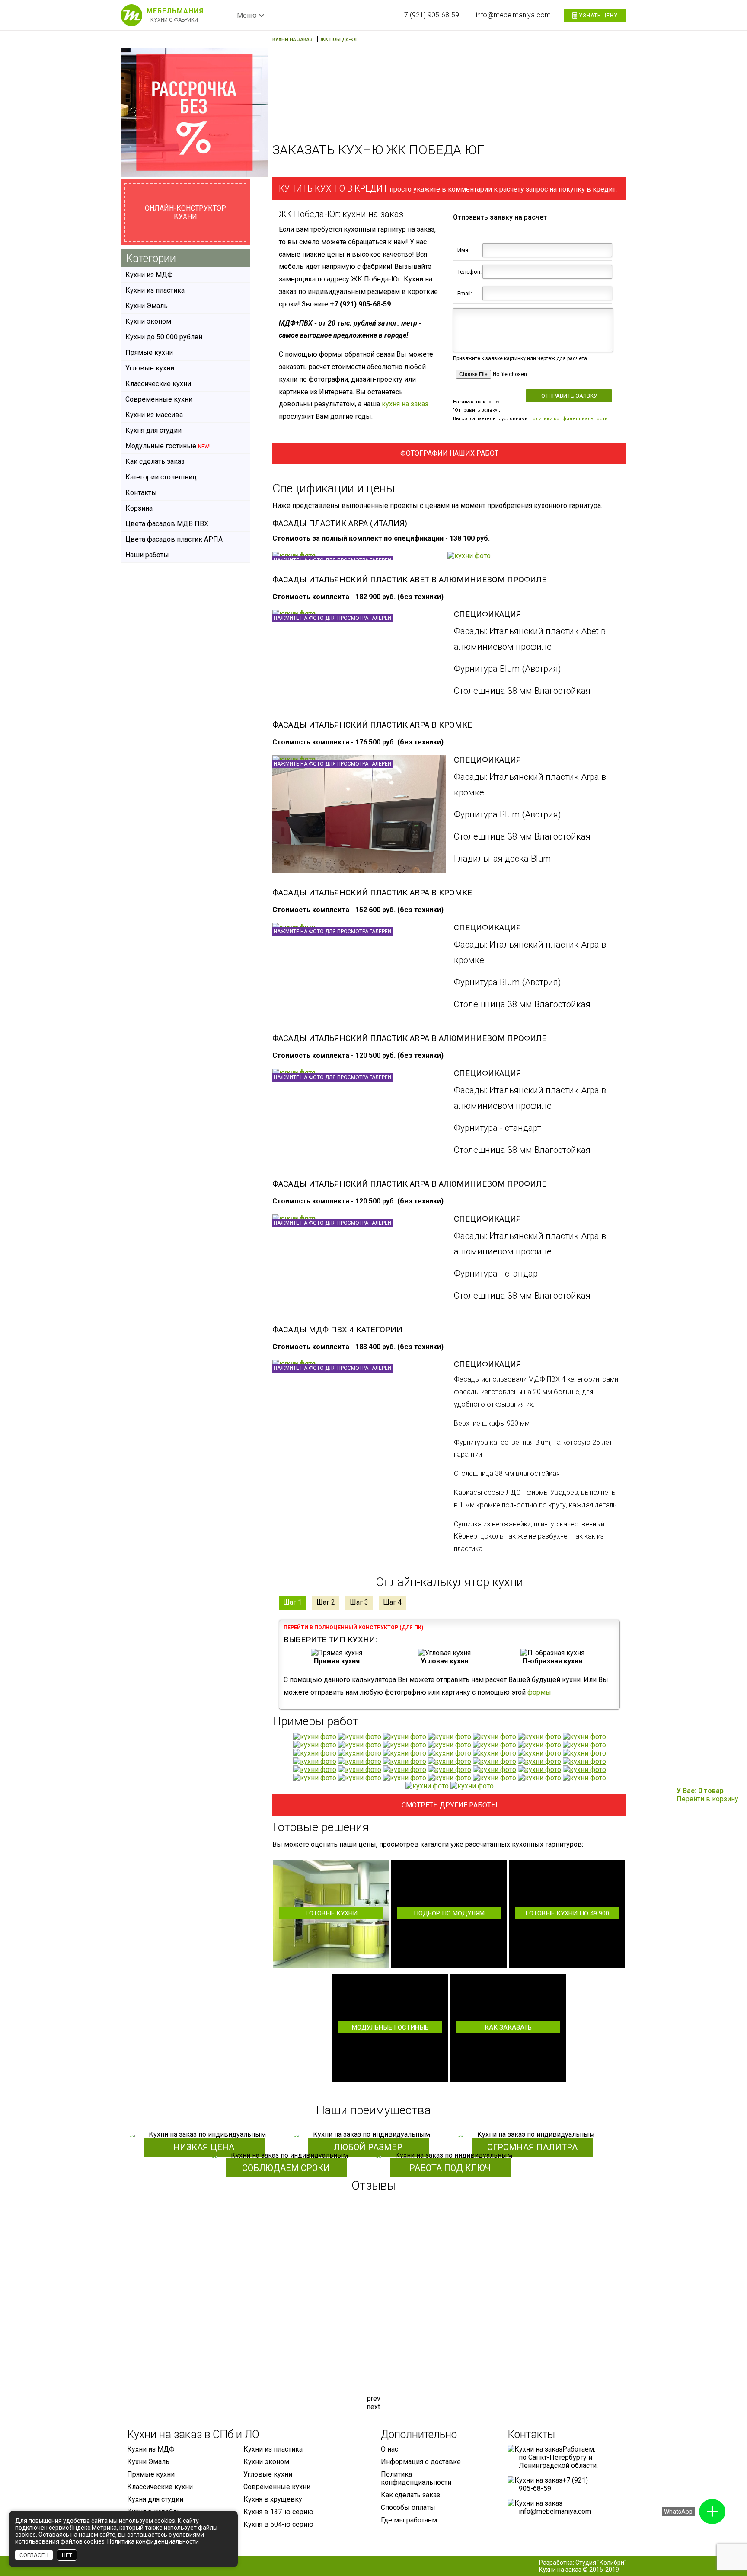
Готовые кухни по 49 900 (567, 1913)
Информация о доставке (421, 2462)
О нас (389, 2449)
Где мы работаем (409, 2520)
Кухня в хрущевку (273, 2499)
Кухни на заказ (560, 2570)
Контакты (141, 493)
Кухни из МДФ (149, 275)
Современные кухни (159, 399)
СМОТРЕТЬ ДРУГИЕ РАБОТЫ (450, 1805)
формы (539, 1692)
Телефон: (468, 272)
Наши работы (147, 555)
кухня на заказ (405, 404)
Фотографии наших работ (449, 453)
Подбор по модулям (449, 1913)
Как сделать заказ (155, 461)
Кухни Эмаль (147, 306)
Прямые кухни (149, 353)
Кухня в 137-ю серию (278, 2512)
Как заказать (508, 2027)
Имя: (463, 250)
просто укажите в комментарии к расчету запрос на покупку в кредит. (448, 188)
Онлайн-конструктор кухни (185, 212)
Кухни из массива (154, 415)
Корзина (139, 508)
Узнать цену (597, 16)
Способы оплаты (408, 2507)
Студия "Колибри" (601, 2563)
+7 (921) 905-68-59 (430, 15)
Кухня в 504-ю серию (278, 2524)
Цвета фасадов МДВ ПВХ (167, 524)
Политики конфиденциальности (568, 419)
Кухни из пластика (155, 290)
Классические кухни (158, 384)
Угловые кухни (150, 368)
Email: (465, 293)
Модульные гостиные (390, 2027)
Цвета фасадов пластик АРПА (174, 539)
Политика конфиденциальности (416, 2478)
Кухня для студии (153, 430)
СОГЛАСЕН (34, 2555)
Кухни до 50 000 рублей (164, 337)
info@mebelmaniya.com (513, 15)
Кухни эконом (148, 321)
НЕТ (67, 2555)
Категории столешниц (161, 477)
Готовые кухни (331, 1913)
